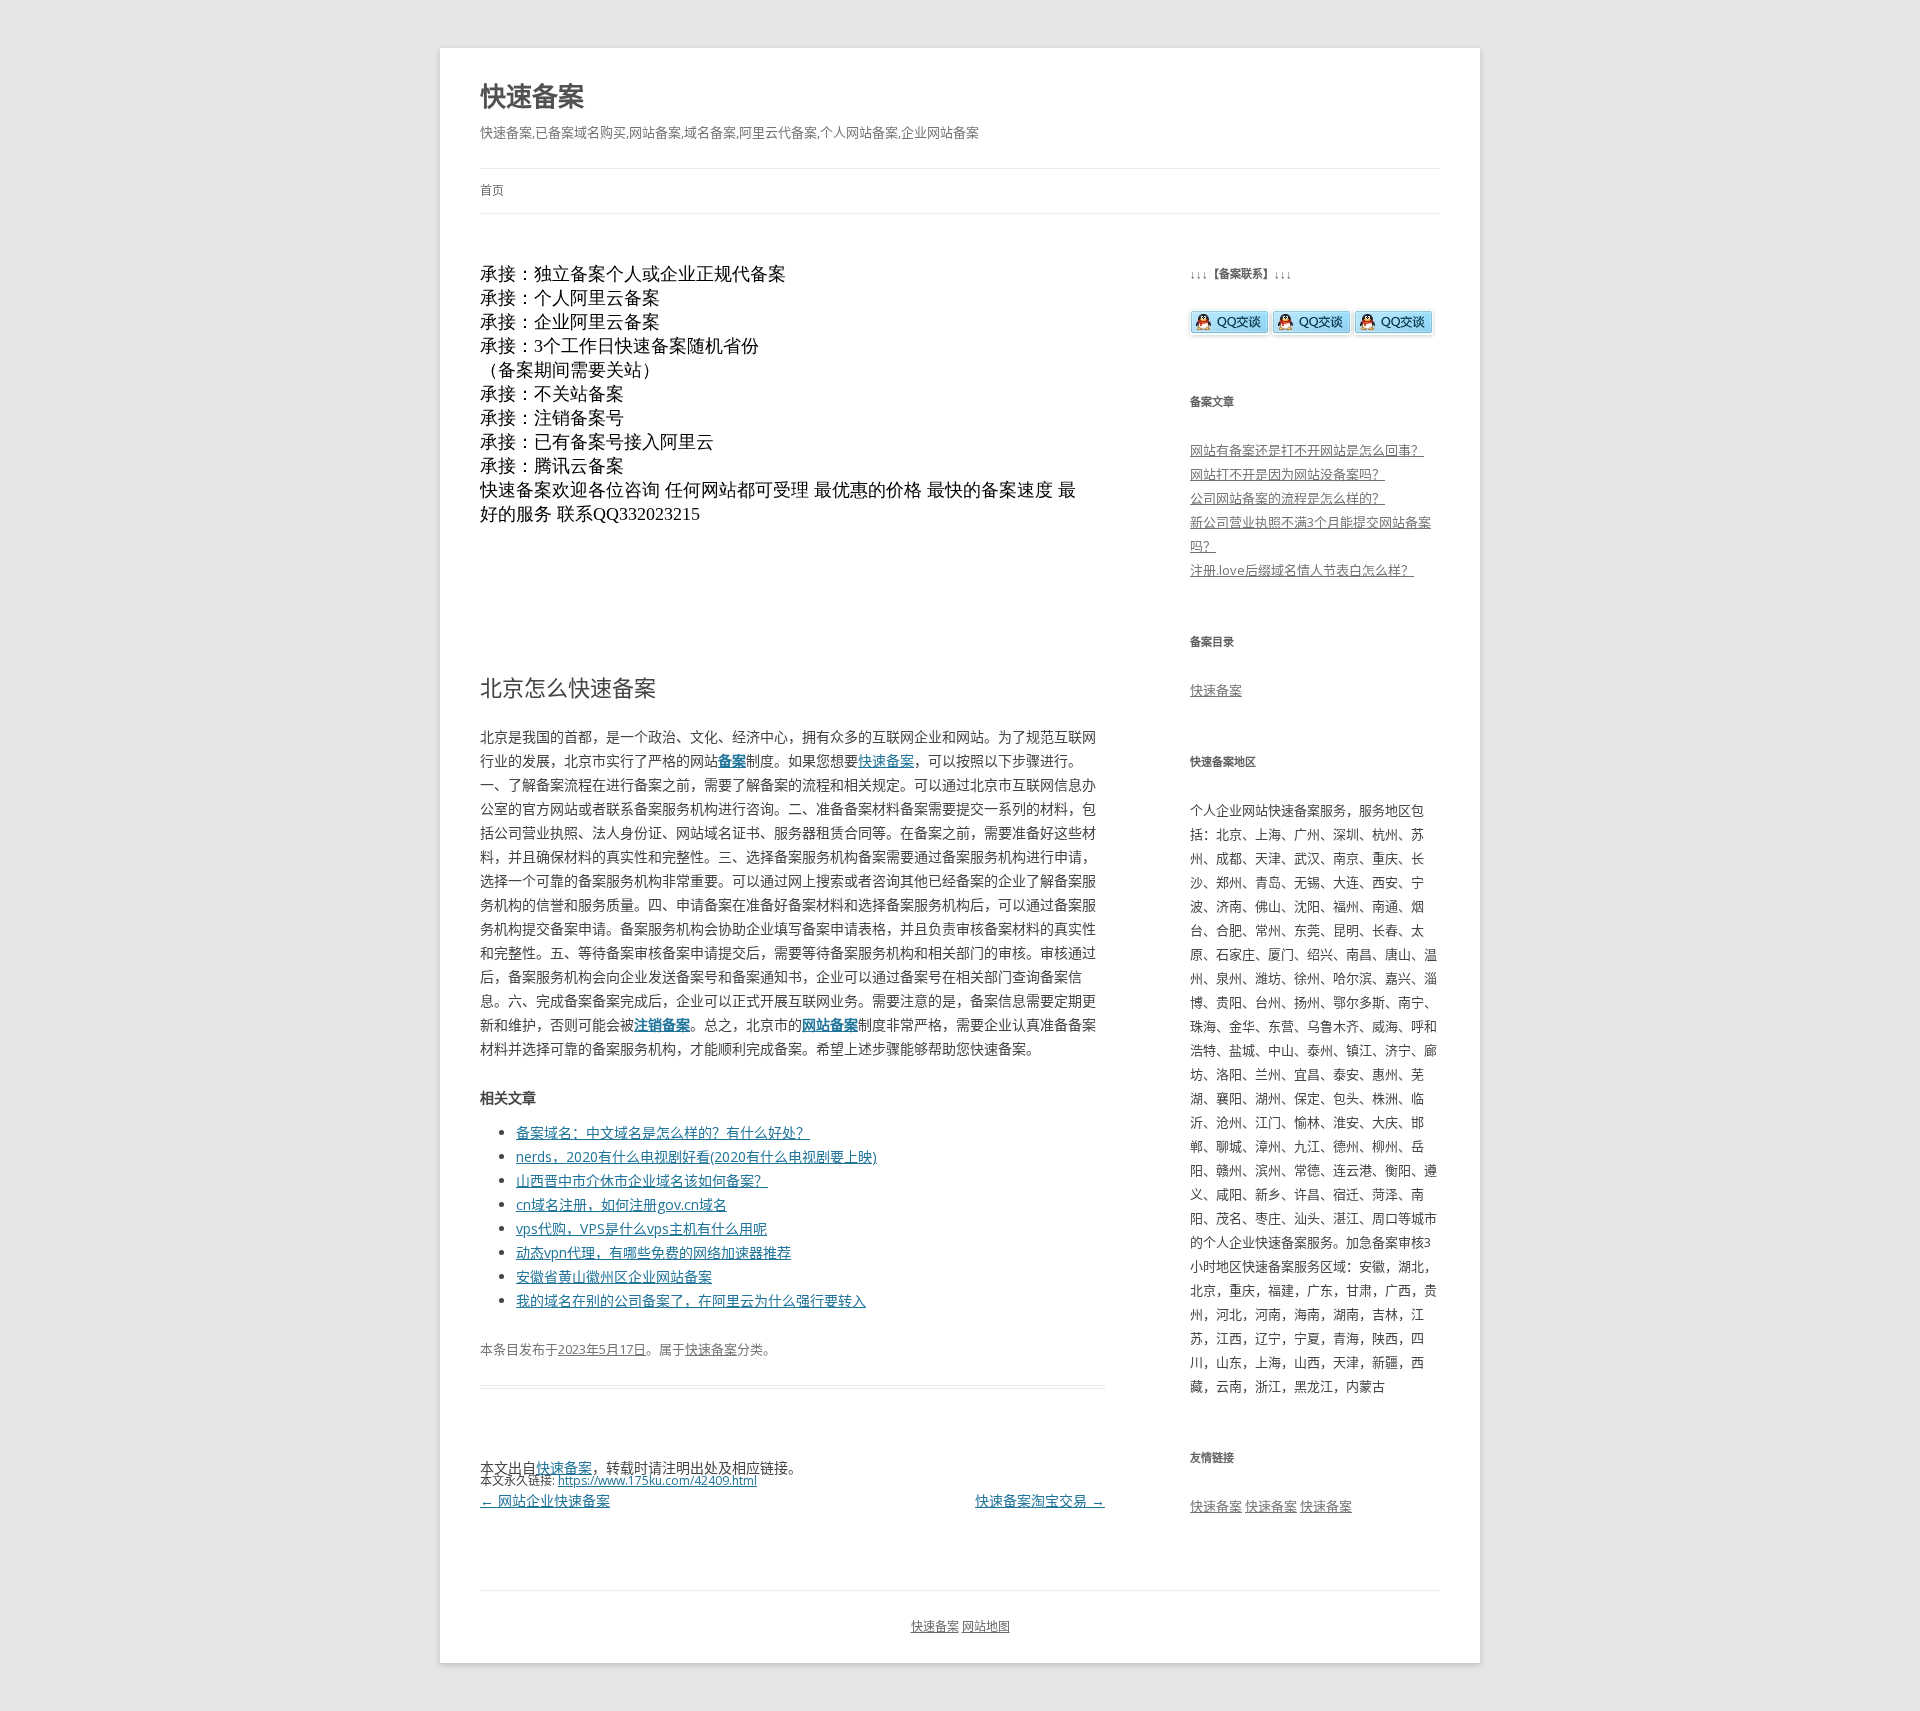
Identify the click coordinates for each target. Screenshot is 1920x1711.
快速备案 (532, 96)
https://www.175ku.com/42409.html (657, 1480)
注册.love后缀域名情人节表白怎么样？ (1302, 570)
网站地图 (986, 1626)
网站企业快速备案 (545, 1500)
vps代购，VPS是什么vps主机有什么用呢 (641, 1228)
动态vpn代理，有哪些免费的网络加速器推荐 (653, 1252)
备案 (732, 760)
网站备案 (830, 1024)
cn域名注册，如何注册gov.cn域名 (621, 1204)
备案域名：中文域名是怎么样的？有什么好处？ (663, 1132)
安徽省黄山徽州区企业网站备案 (614, 1276)
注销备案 (662, 1024)
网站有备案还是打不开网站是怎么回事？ (1307, 450)
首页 (492, 190)
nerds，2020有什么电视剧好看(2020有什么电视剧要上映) (696, 1156)
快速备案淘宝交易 (1040, 1500)
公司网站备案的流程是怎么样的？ (1287, 498)
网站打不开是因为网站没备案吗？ (1287, 474)
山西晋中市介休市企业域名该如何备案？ (642, 1180)
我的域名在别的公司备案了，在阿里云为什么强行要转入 (691, 1300)
